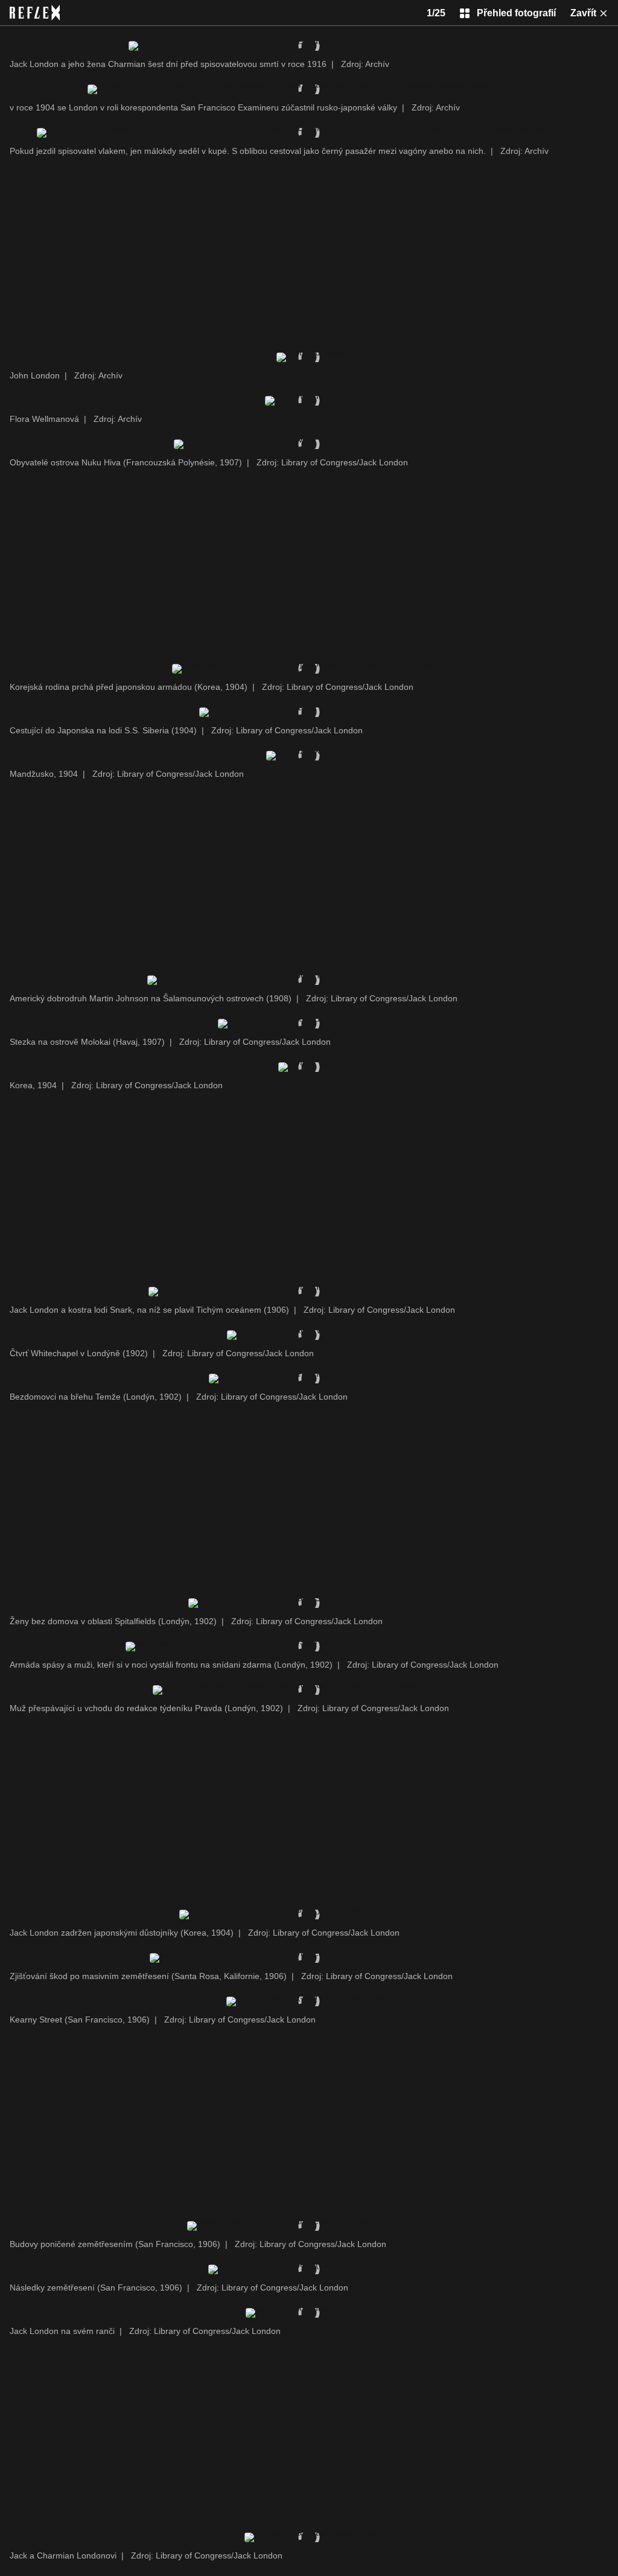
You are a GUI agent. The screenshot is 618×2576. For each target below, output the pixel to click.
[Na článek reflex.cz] (35, 13)
